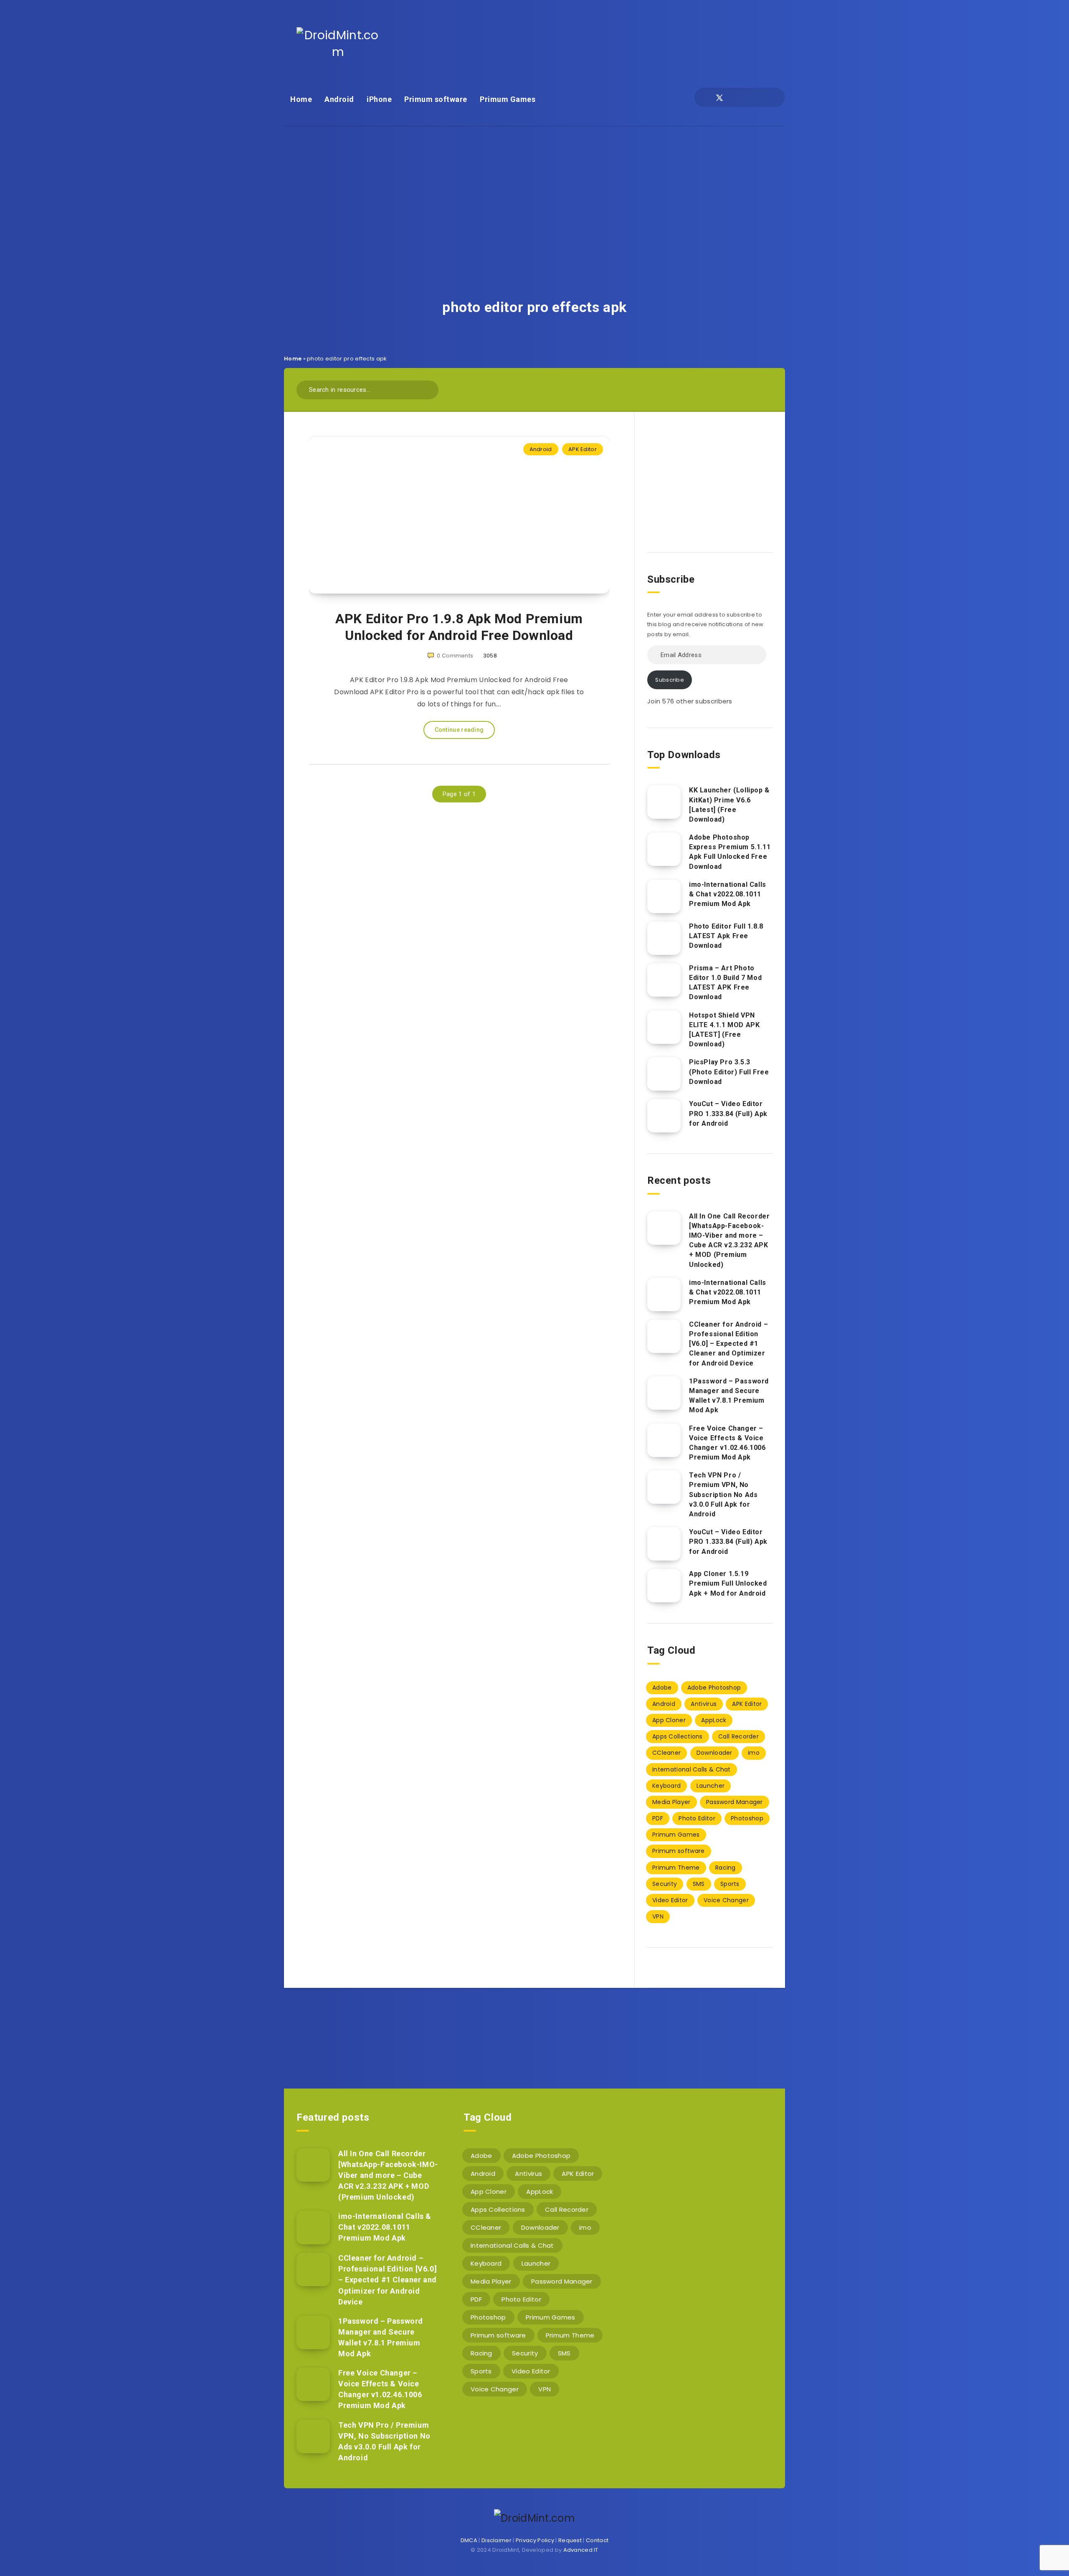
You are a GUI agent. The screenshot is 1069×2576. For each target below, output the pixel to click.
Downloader (714, 1753)
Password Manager (735, 1802)
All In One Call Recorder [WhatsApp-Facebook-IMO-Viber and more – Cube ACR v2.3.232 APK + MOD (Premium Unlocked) (729, 1240)
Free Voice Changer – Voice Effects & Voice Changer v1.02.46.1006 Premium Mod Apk (727, 1443)
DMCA (469, 2540)
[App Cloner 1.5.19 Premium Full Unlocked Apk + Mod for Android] (664, 1586)
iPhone (379, 99)
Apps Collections (678, 1736)
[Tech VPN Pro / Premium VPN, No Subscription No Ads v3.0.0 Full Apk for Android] (664, 1487)
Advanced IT (581, 2550)
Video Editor (670, 1900)
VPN (658, 1916)
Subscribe (670, 680)
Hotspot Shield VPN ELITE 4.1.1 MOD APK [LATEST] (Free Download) (724, 1030)
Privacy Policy (535, 2540)
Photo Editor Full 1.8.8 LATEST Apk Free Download (726, 936)
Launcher (711, 1786)
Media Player (671, 1802)
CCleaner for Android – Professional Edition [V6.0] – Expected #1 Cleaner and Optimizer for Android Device (728, 1344)
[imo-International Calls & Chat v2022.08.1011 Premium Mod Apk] (664, 896)
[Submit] (429, 389)
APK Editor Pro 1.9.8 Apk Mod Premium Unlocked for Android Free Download (459, 627)
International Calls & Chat (692, 1769)
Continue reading (459, 730)
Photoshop (747, 1818)
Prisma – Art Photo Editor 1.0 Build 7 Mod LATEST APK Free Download (725, 983)
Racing (726, 1868)
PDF (658, 1818)
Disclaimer (497, 2540)
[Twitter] (719, 97)
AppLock (714, 1720)
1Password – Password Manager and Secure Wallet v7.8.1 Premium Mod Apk (729, 1396)
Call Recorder (738, 1736)
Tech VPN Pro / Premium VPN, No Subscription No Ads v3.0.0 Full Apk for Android (723, 1495)
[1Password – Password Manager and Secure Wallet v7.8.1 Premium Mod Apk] (664, 1393)
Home (301, 99)
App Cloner (669, 1720)
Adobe (662, 1688)
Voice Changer (726, 1900)
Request (570, 2540)
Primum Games (508, 99)
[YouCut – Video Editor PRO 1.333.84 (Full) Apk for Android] (664, 1116)
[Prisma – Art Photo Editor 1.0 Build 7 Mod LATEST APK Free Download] (664, 980)
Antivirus (704, 1704)
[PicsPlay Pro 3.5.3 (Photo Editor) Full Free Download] (664, 1074)
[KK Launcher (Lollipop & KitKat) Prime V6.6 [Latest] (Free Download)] (664, 802)
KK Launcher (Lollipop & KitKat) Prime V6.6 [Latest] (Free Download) (729, 805)
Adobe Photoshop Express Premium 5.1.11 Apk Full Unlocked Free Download (730, 852)
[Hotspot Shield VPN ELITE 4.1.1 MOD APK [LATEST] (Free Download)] (664, 1027)
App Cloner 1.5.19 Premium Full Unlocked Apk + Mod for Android (728, 1583)
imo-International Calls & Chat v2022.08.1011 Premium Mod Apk (728, 894)
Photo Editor (697, 1818)
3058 (490, 656)
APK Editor (583, 449)
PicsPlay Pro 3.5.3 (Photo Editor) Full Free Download (729, 1072)
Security (665, 1884)
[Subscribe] (508, 2032)
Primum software (436, 99)
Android (339, 99)
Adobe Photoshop (714, 1688)
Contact (597, 2540)
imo (754, 1753)
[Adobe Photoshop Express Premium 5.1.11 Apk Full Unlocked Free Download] (664, 849)
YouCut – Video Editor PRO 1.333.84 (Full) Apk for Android (728, 1113)
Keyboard (666, 1786)
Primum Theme (676, 1868)
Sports (730, 1884)
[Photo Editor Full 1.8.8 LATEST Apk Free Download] (664, 938)
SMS (699, 1884)
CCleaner (666, 1753)
